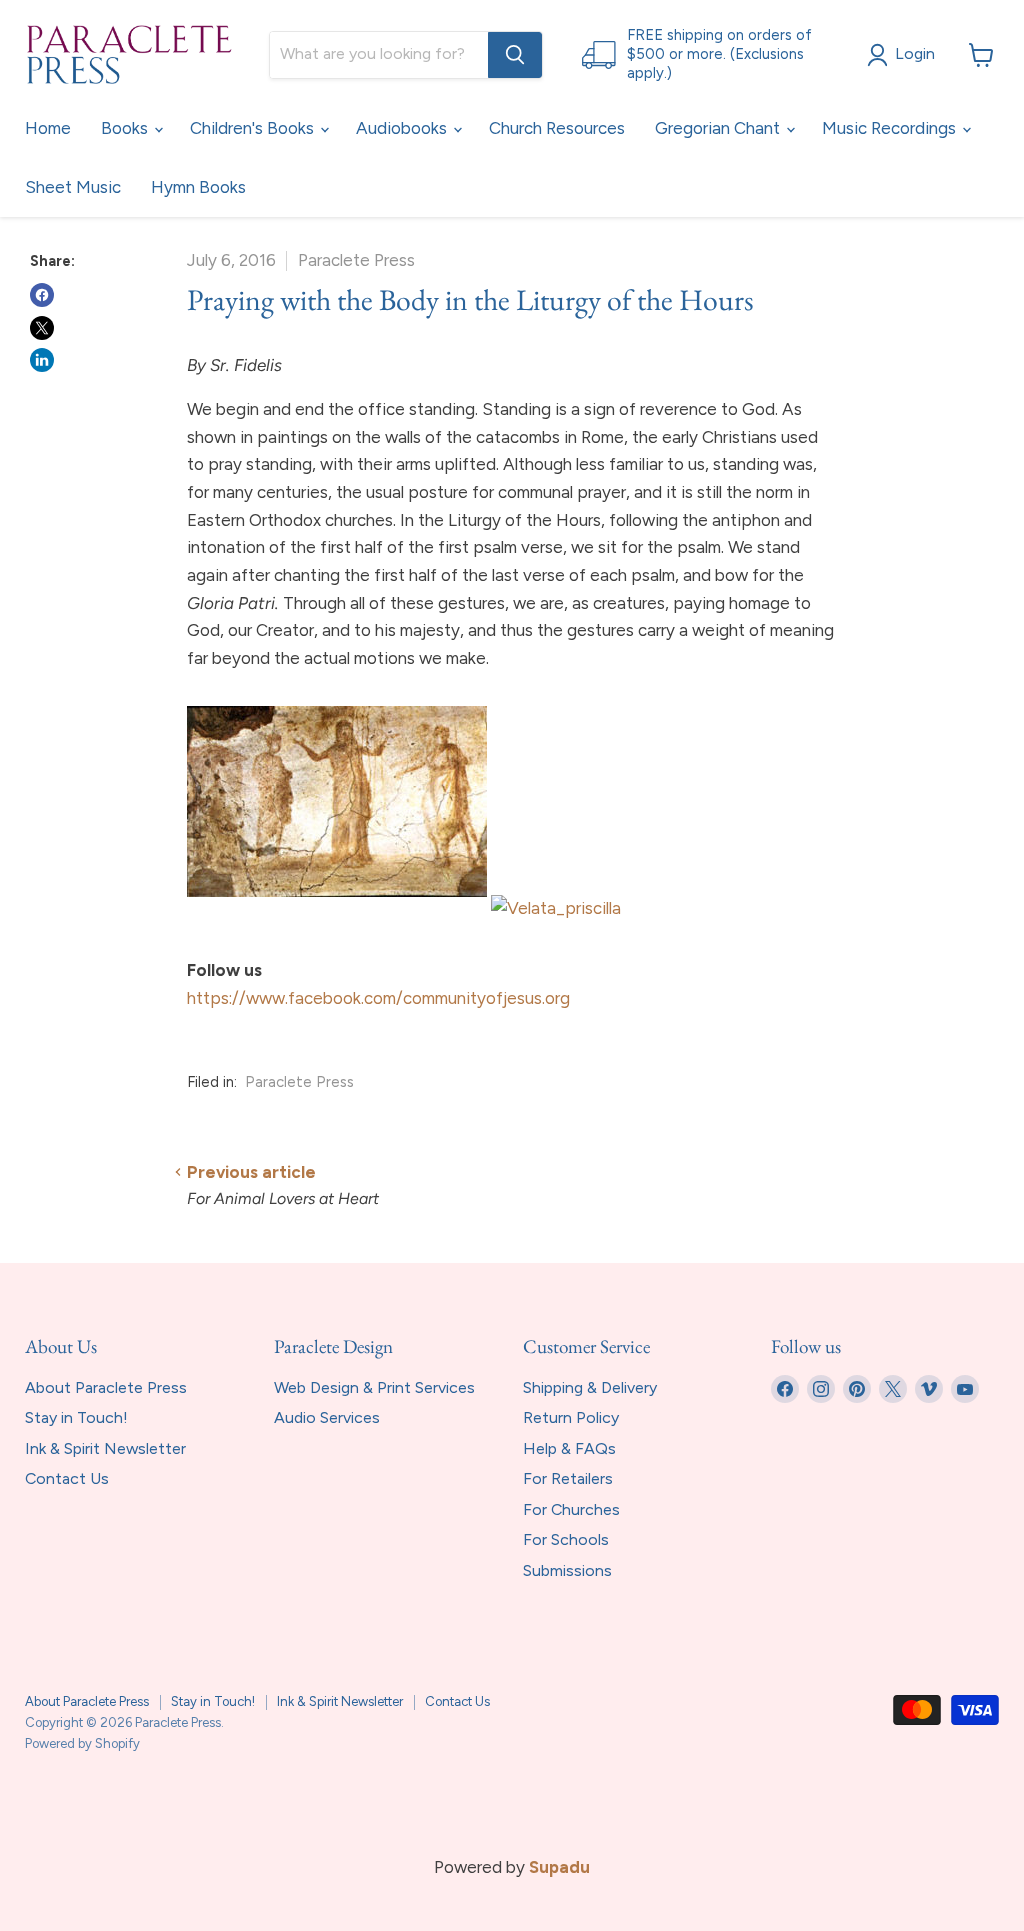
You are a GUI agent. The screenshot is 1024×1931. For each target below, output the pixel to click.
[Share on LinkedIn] (42, 360)
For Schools (566, 1539)
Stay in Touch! (76, 1417)
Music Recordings (891, 128)
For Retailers (568, 1478)
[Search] (515, 55)
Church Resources (557, 128)
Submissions (567, 1570)
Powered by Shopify (82, 1743)
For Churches (571, 1509)
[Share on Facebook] (42, 295)
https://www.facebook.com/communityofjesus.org (378, 998)
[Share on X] (42, 328)
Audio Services (327, 1417)
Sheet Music (73, 187)
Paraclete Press (299, 1082)
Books (126, 128)
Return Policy (571, 1417)
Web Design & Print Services (374, 1387)
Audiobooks (403, 128)
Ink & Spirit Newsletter (105, 1448)
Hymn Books (198, 187)
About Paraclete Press (106, 1387)
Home (48, 128)
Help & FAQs (569, 1448)
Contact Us (67, 1478)
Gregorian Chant (719, 128)
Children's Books (254, 128)
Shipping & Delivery (590, 1387)
